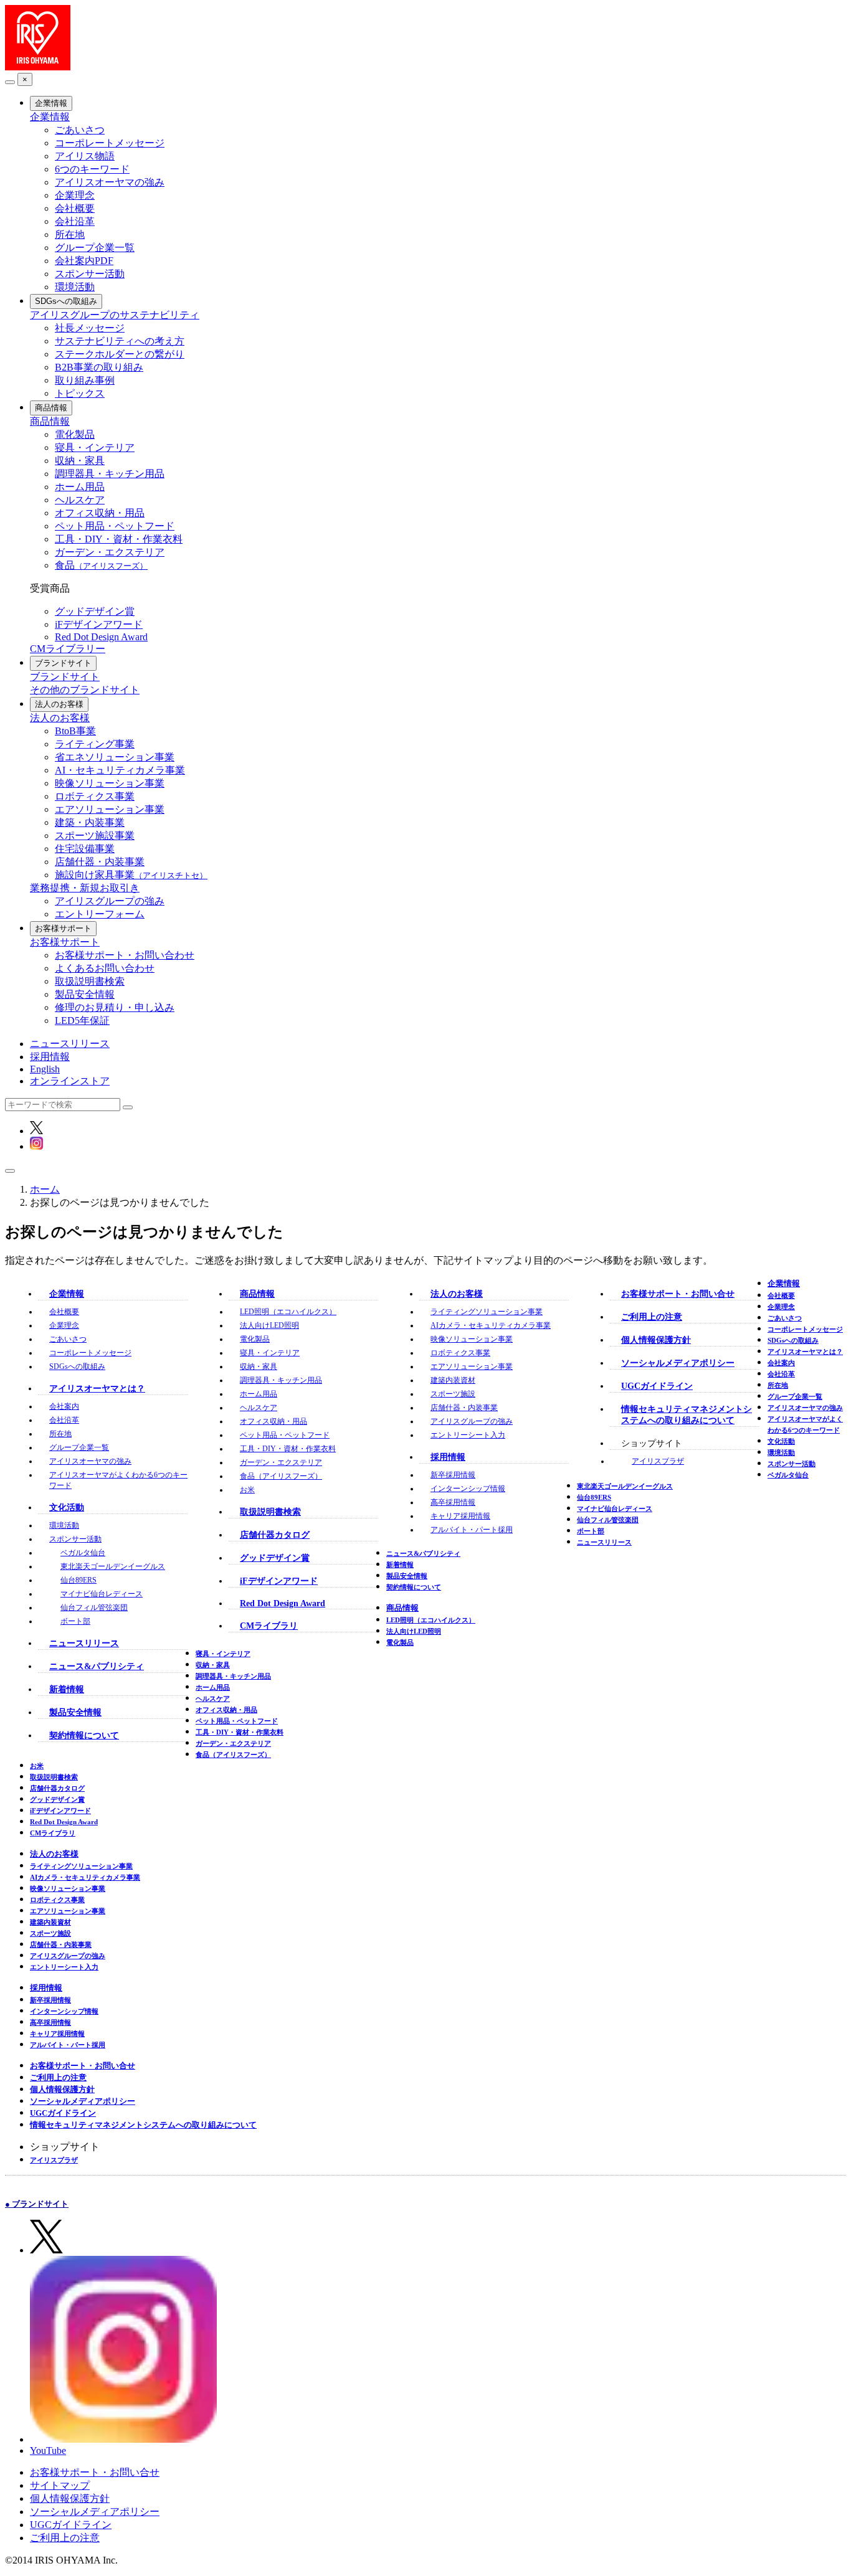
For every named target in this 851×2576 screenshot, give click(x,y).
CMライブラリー (68, 649)
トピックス (80, 393)
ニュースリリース (70, 1044)
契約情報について (84, 1735)
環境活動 (75, 287)
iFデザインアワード (99, 624)
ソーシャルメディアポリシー (678, 1363)
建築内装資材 (453, 1380)
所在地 (70, 234)
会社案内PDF (84, 261)
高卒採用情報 (453, 1502)
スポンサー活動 (90, 274)
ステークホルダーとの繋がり (120, 354)
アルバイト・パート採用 (472, 1530)
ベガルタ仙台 (83, 1553)
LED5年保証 (82, 1020)
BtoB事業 (75, 731)
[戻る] (10, 82)
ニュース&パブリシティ (97, 1666)
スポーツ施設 (453, 1394)
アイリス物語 (85, 156)
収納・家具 (80, 461)
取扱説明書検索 (90, 981)
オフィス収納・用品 (100, 513)
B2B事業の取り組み (99, 367)
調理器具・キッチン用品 (110, 474)
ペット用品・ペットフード (115, 526)
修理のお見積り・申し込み (115, 1007)
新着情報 (67, 1689)
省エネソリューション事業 (115, 757)
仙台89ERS (78, 1580)
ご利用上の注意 (652, 1317)
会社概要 (75, 208)
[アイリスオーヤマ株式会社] (38, 67)
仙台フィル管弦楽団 (94, 1608)
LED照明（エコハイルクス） (288, 1312)
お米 (247, 1490)
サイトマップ (60, 2485)
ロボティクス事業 (95, 796)
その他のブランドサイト (85, 690)
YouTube (48, 2451)
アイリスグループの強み (110, 901)
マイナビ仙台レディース (102, 1594)
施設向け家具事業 (131, 875)
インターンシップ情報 (468, 1489)
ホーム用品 (80, 487)
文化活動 (67, 1508)
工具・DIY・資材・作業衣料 (119, 539)
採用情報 (50, 1057)
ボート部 (75, 1621)
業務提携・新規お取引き (85, 888)
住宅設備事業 (85, 849)
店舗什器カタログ (275, 1535)
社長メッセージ (90, 328)
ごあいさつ (80, 130)
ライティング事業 (95, 744)
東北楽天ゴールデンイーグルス (113, 1566)
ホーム (45, 1189)
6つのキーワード (92, 169)
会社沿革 (75, 221)
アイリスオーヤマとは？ (97, 1389)
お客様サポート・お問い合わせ (125, 955)
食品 (101, 565)
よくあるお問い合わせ (105, 968)
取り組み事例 (85, 380)
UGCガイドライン (657, 1386)
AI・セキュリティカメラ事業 (120, 770)
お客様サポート (63, 928)
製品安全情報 (85, 994)
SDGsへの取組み (66, 301)
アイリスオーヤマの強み (110, 182)
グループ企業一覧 (95, 248)
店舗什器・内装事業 (100, 862)
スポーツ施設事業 (95, 836)
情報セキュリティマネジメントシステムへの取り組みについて (143, 2125)
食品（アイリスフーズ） (281, 1476)
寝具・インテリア (95, 447)
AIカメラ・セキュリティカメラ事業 (491, 1325)
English (45, 1069)
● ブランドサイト (37, 2204)
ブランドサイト (63, 663)
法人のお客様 (59, 704)
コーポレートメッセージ (110, 143)
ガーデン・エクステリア (110, 552)
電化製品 (75, 434)
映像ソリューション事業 (110, 783)
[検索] (128, 1107)
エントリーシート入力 (468, 1435)
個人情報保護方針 (656, 1340)
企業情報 (51, 103)
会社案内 (64, 1406)
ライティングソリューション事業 (487, 1312)
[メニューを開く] (10, 1171)
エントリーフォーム (100, 914)
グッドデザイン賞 (95, 611)
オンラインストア (70, 1081)
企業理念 (75, 195)
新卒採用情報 (453, 1475)
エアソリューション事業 (110, 809)
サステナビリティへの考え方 (120, 341)
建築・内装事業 (90, 822)
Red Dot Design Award (101, 637)
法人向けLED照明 (269, 1325)
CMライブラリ (269, 1626)
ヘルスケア (80, 500)
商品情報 (51, 408)
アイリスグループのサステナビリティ (115, 315)
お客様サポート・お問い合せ (678, 1294)
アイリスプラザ (658, 1461)
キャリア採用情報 (460, 1516)
